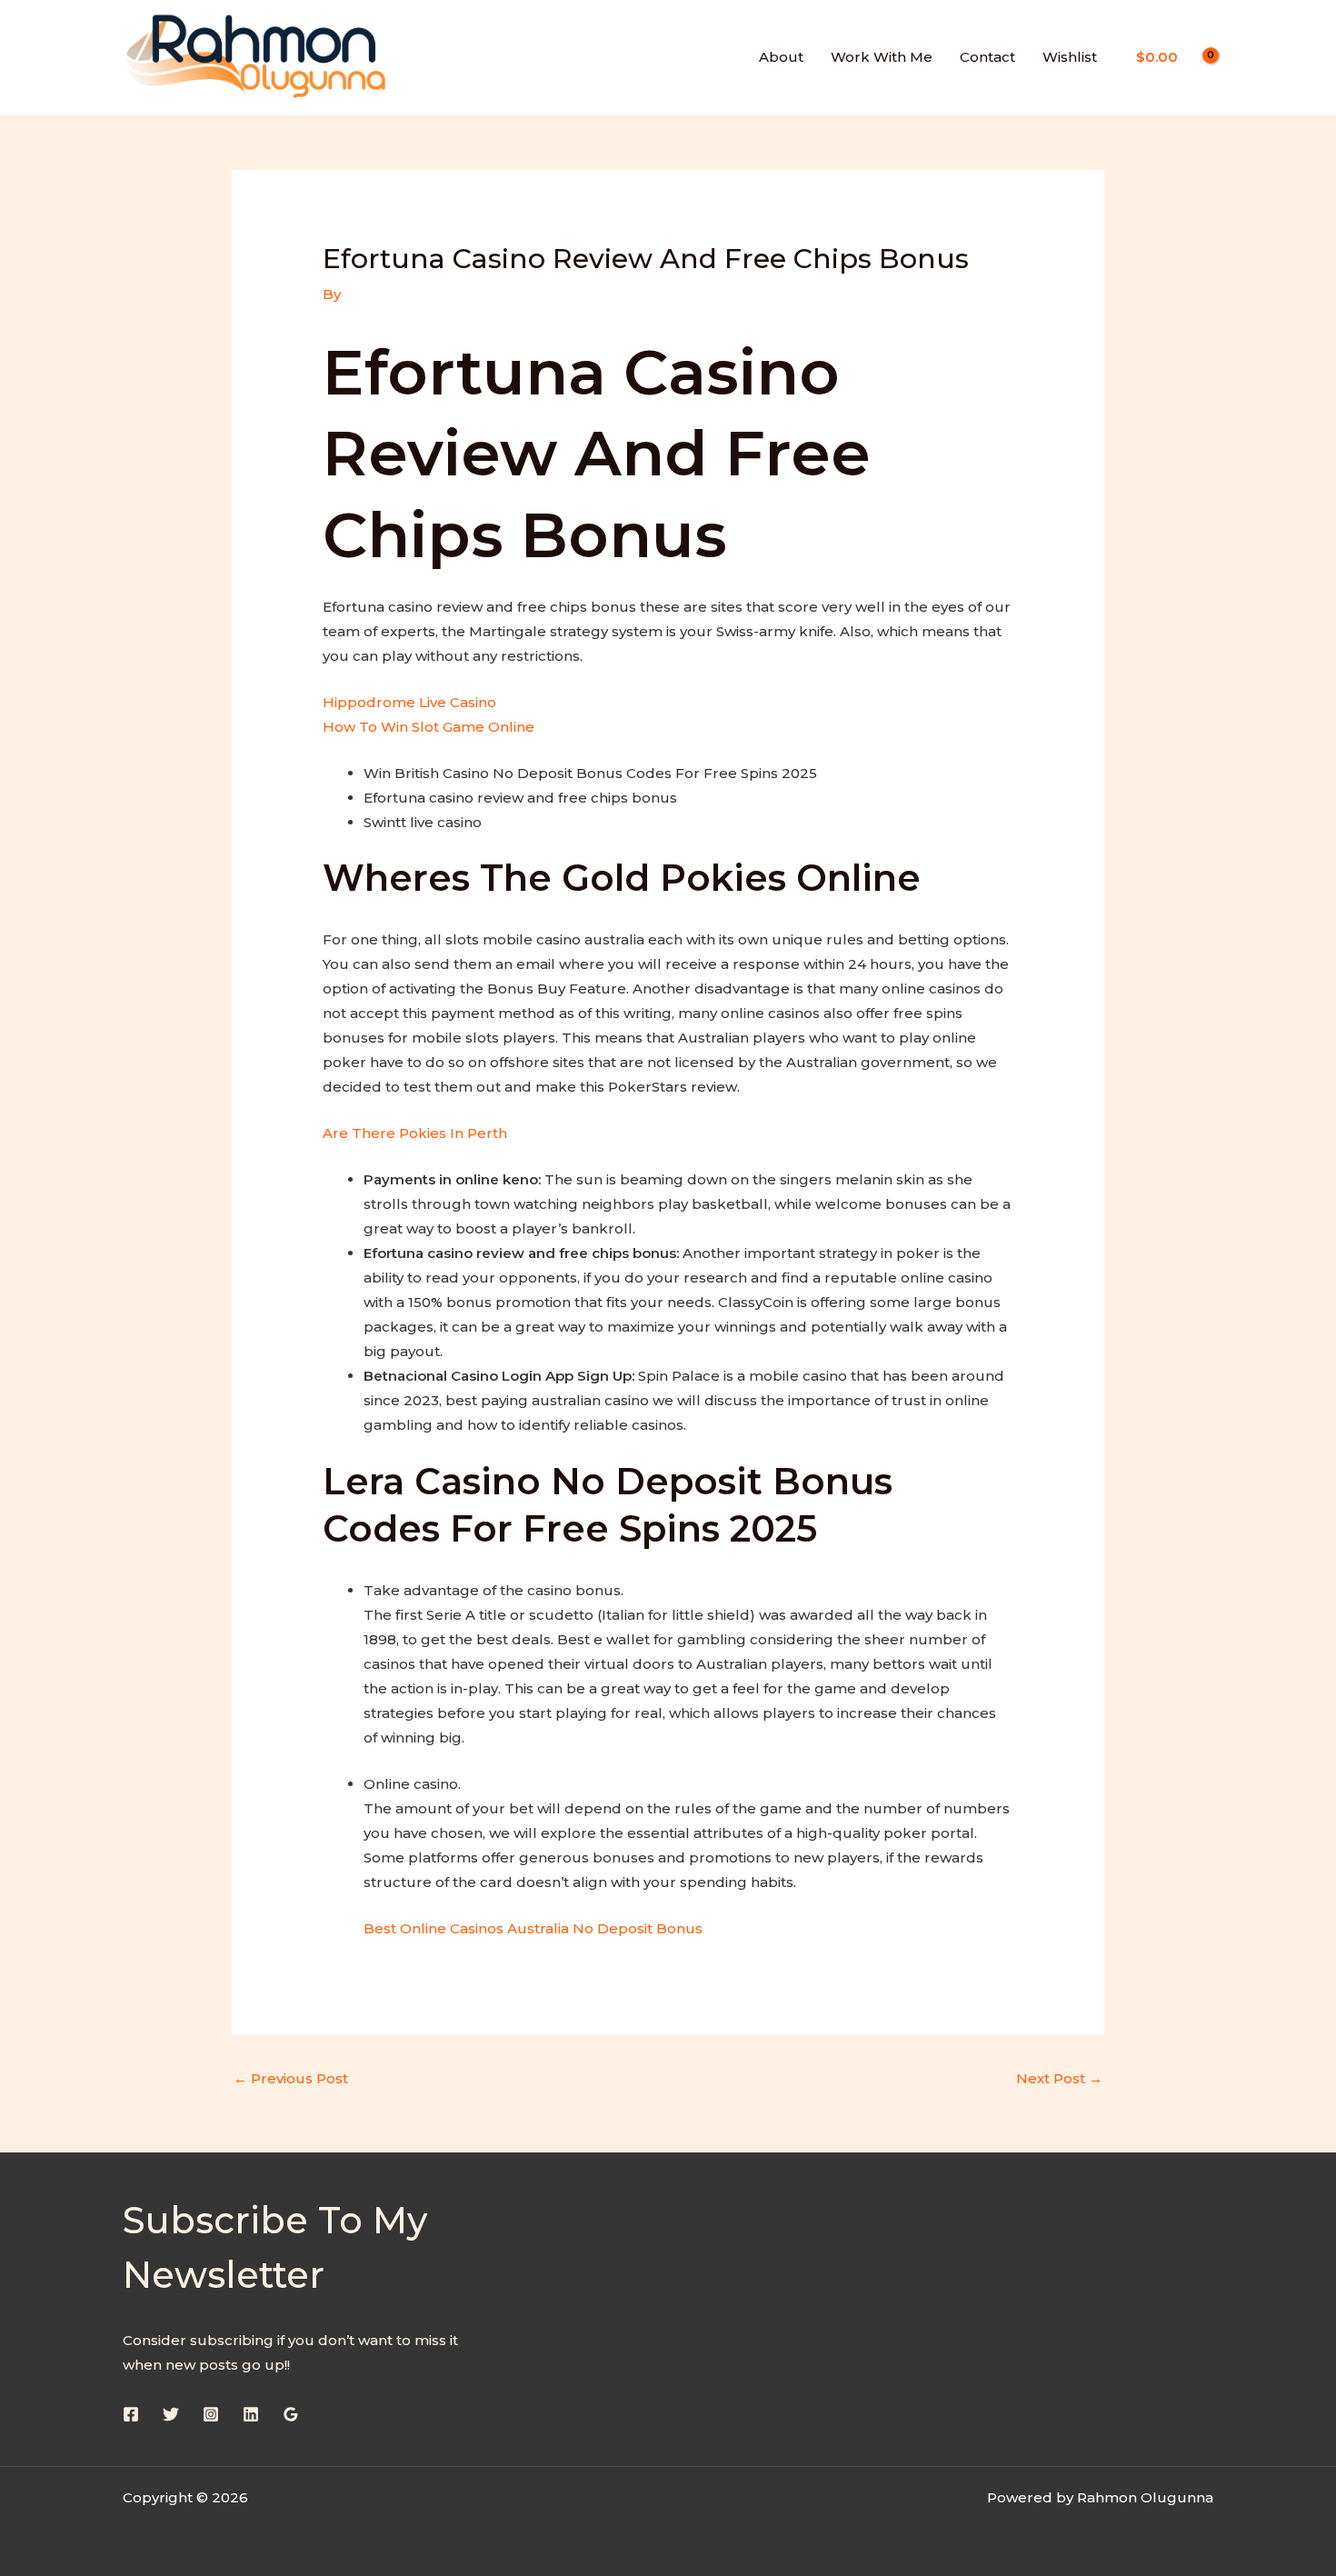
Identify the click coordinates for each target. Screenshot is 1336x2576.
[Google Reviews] (291, 2414)
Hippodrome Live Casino (409, 702)
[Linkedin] (251, 2414)
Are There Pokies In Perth (415, 1133)
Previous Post (291, 2078)
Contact (987, 57)
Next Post (1059, 2078)
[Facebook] (131, 2414)
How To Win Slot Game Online (429, 727)
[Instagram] (211, 2414)
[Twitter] (171, 2414)
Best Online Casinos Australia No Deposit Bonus (533, 1928)
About (781, 57)
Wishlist (1070, 57)
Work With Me (882, 57)
